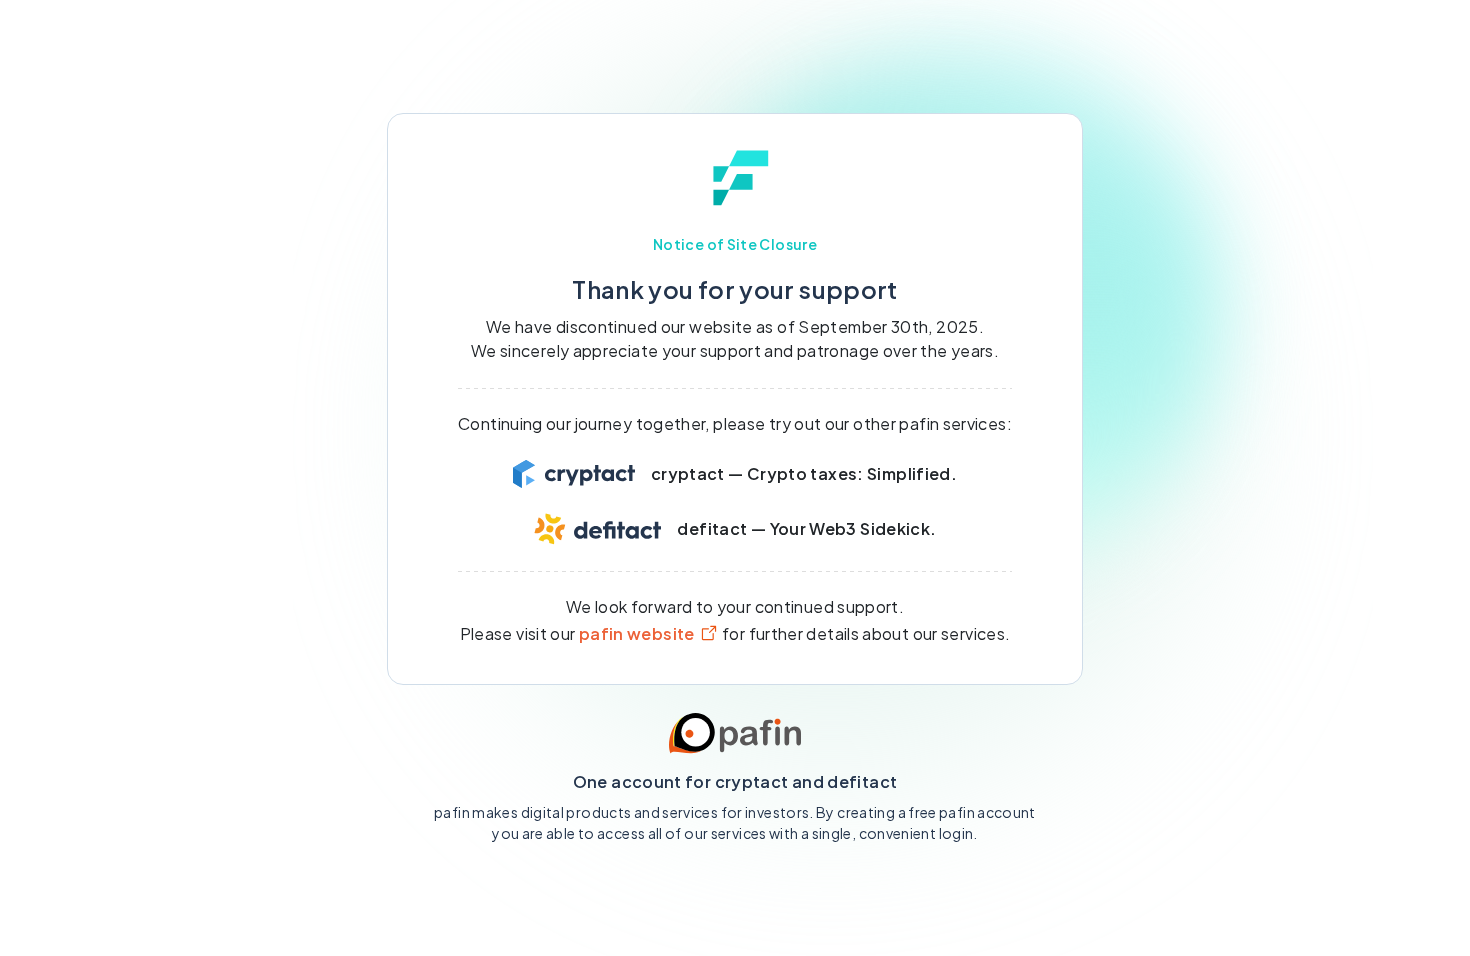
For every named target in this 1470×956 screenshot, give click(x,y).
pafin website (637, 633)
